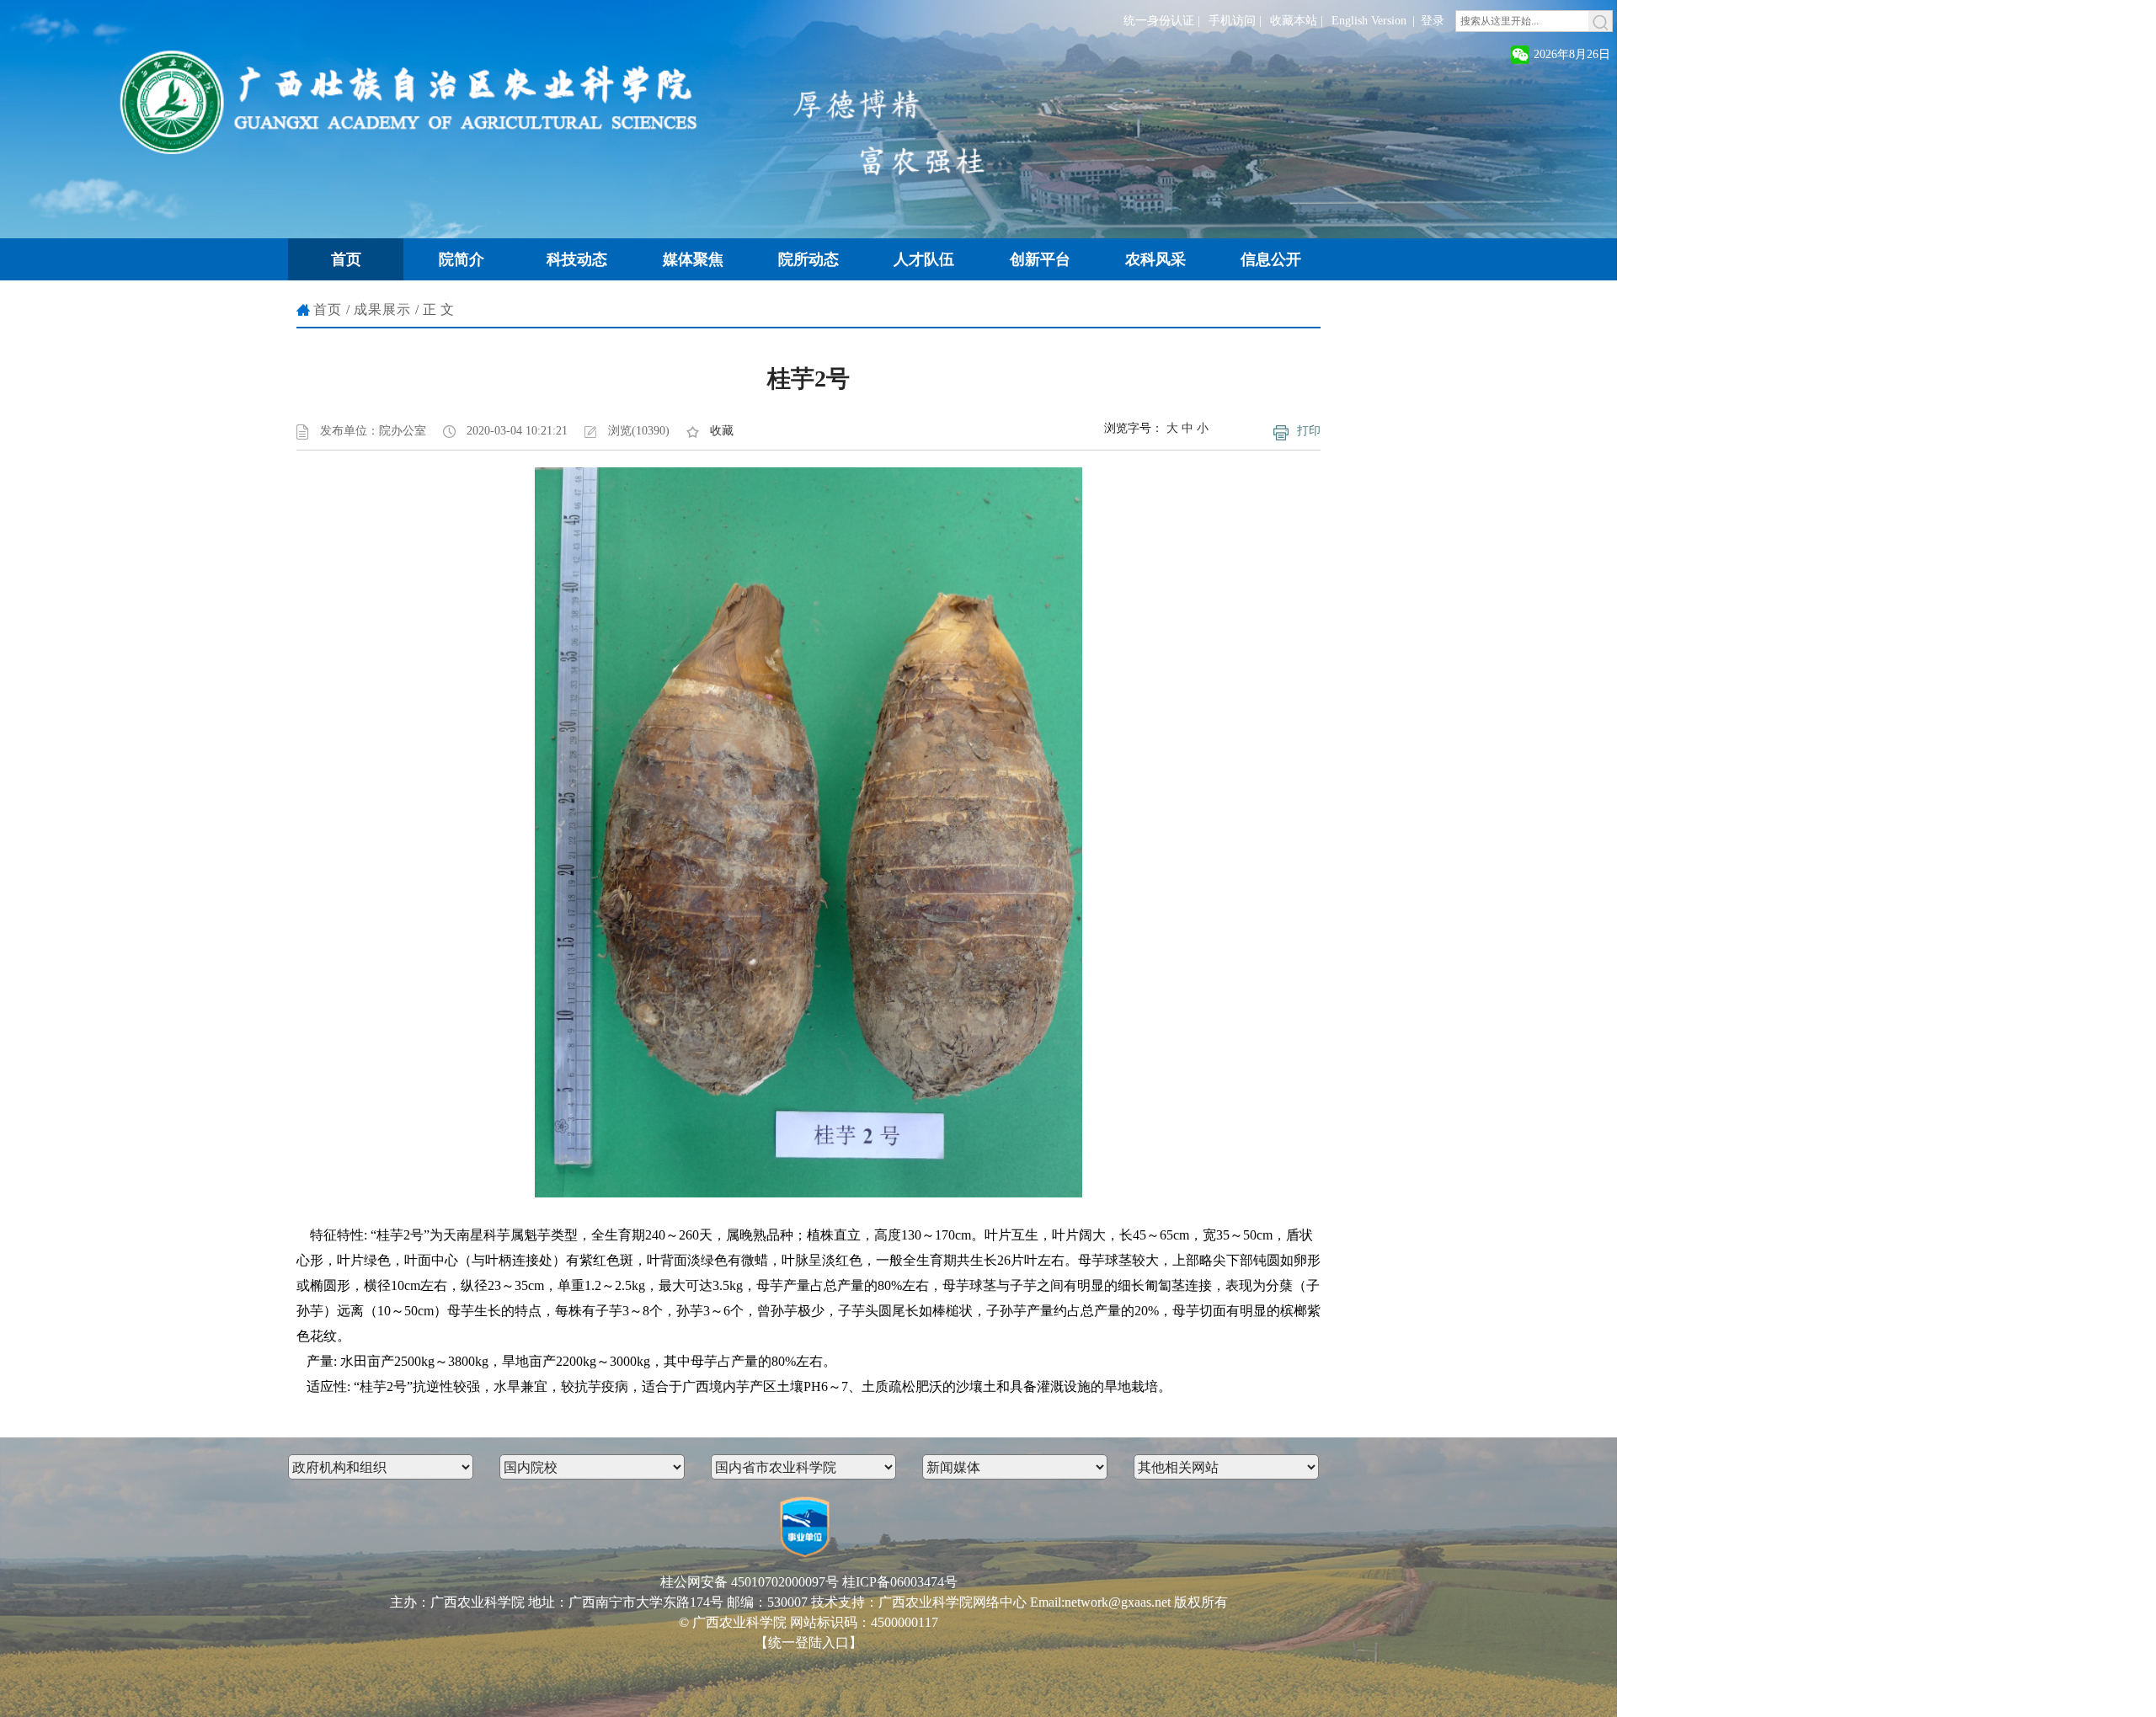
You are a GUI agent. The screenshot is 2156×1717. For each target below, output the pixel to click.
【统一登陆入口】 (808, 1642)
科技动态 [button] (577, 259)
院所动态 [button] (808, 259)
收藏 (722, 431)
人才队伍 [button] (924, 259)
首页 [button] (346, 259)
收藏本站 (1294, 21)
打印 (1309, 431)
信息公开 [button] (1271, 259)
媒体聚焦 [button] (693, 259)
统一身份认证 (1159, 21)
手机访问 (1232, 21)
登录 (1433, 21)
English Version (1369, 21)
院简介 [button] (462, 259)
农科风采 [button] (1155, 259)
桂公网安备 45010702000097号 (750, 1582)
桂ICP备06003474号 (900, 1582)
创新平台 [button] (1040, 259)
